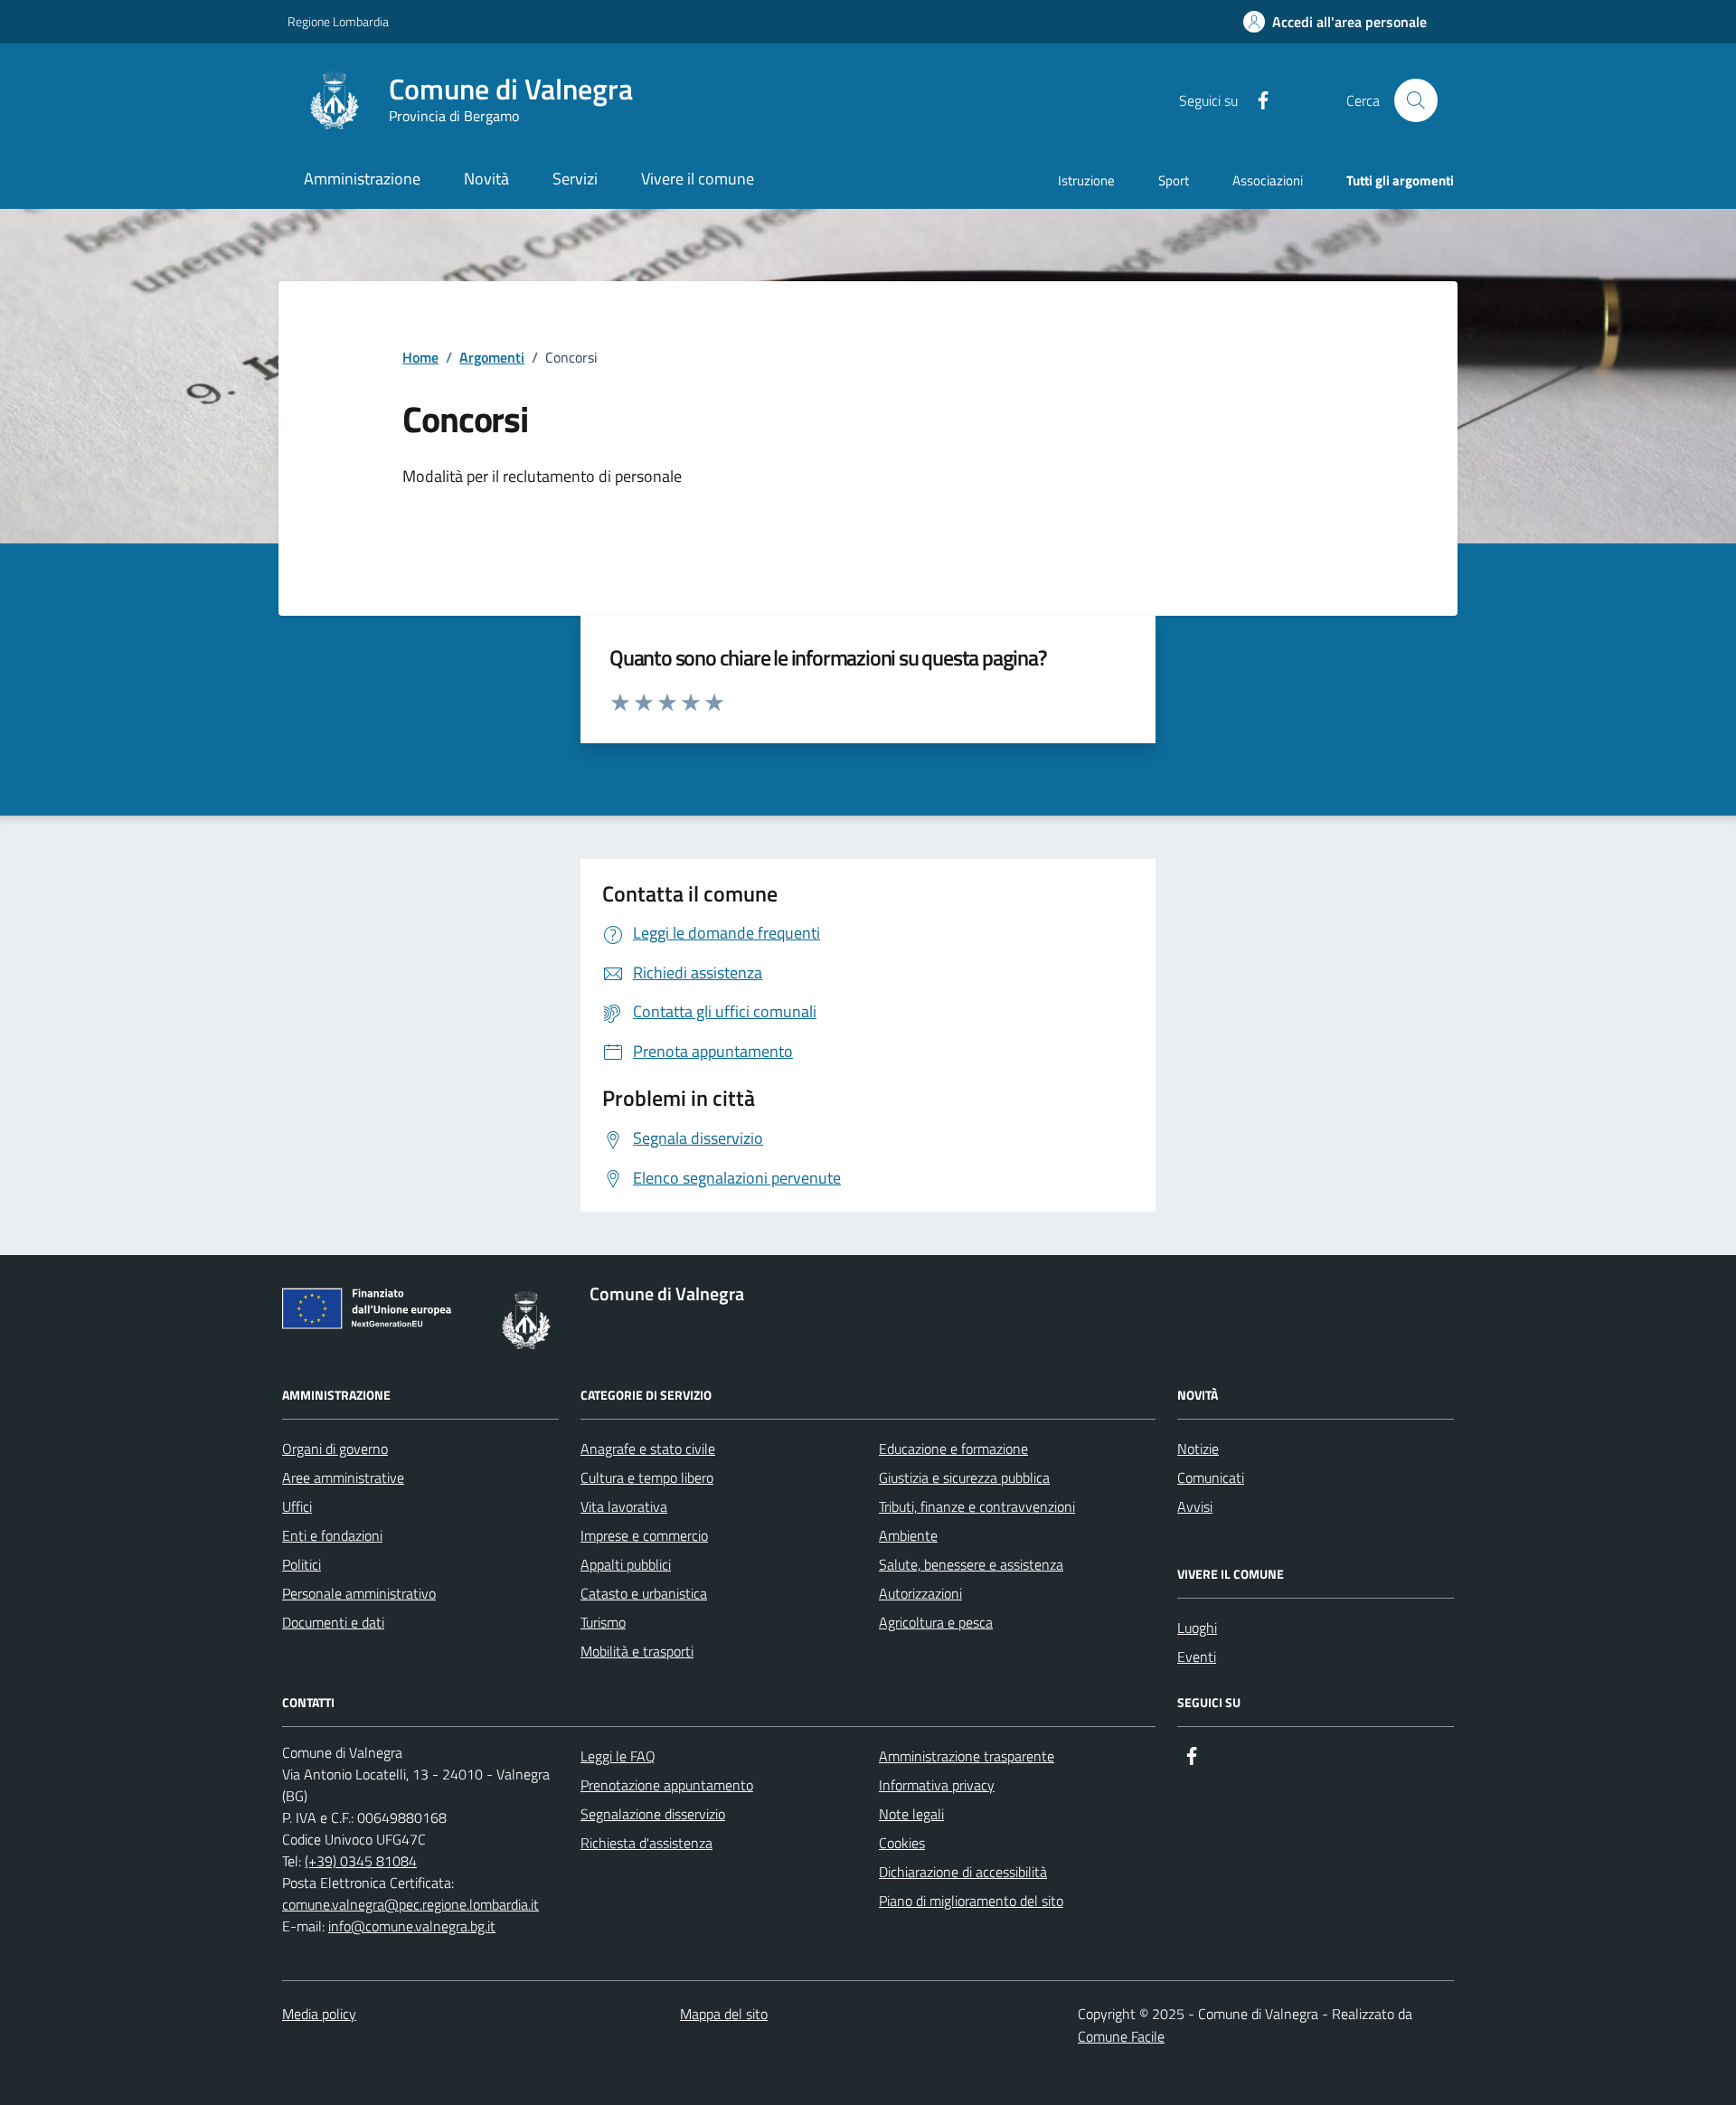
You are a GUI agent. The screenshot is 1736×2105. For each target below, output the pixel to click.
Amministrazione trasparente (967, 1756)
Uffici (297, 1506)
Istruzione (1086, 180)
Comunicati (1211, 1477)
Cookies (902, 1843)
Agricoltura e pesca (936, 1622)
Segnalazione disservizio (653, 1814)
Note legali (911, 1814)
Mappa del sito (724, 2014)
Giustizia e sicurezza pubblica (964, 1477)
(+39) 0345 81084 (361, 1861)
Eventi (1197, 1657)
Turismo (603, 1622)
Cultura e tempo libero (647, 1477)
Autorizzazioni (920, 1593)
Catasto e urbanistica (644, 1593)
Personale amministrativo (359, 1593)
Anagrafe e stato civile (648, 1449)
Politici (302, 1564)
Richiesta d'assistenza (646, 1843)
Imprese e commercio (644, 1535)
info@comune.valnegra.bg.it (412, 1926)
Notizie (1198, 1449)
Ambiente (908, 1535)
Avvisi (1195, 1506)
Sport (1174, 180)
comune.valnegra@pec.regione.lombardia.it (410, 1904)
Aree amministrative (343, 1477)
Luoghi (1197, 1628)
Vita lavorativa (624, 1506)
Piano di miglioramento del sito (971, 1901)
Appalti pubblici (626, 1564)
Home (420, 357)
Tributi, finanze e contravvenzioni (977, 1506)
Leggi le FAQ (618, 1756)
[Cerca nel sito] (1416, 100)
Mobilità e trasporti (637, 1651)
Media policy (319, 2014)
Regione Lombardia (338, 21)
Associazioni (1268, 180)
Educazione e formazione (953, 1449)
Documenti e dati (333, 1622)
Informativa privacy (937, 1785)
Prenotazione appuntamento (667, 1785)
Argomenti (492, 357)
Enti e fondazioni (332, 1535)
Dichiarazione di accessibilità (963, 1872)
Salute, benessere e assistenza (971, 1564)
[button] (1335, 22)
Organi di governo (335, 1449)
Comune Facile (1121, 2036)
